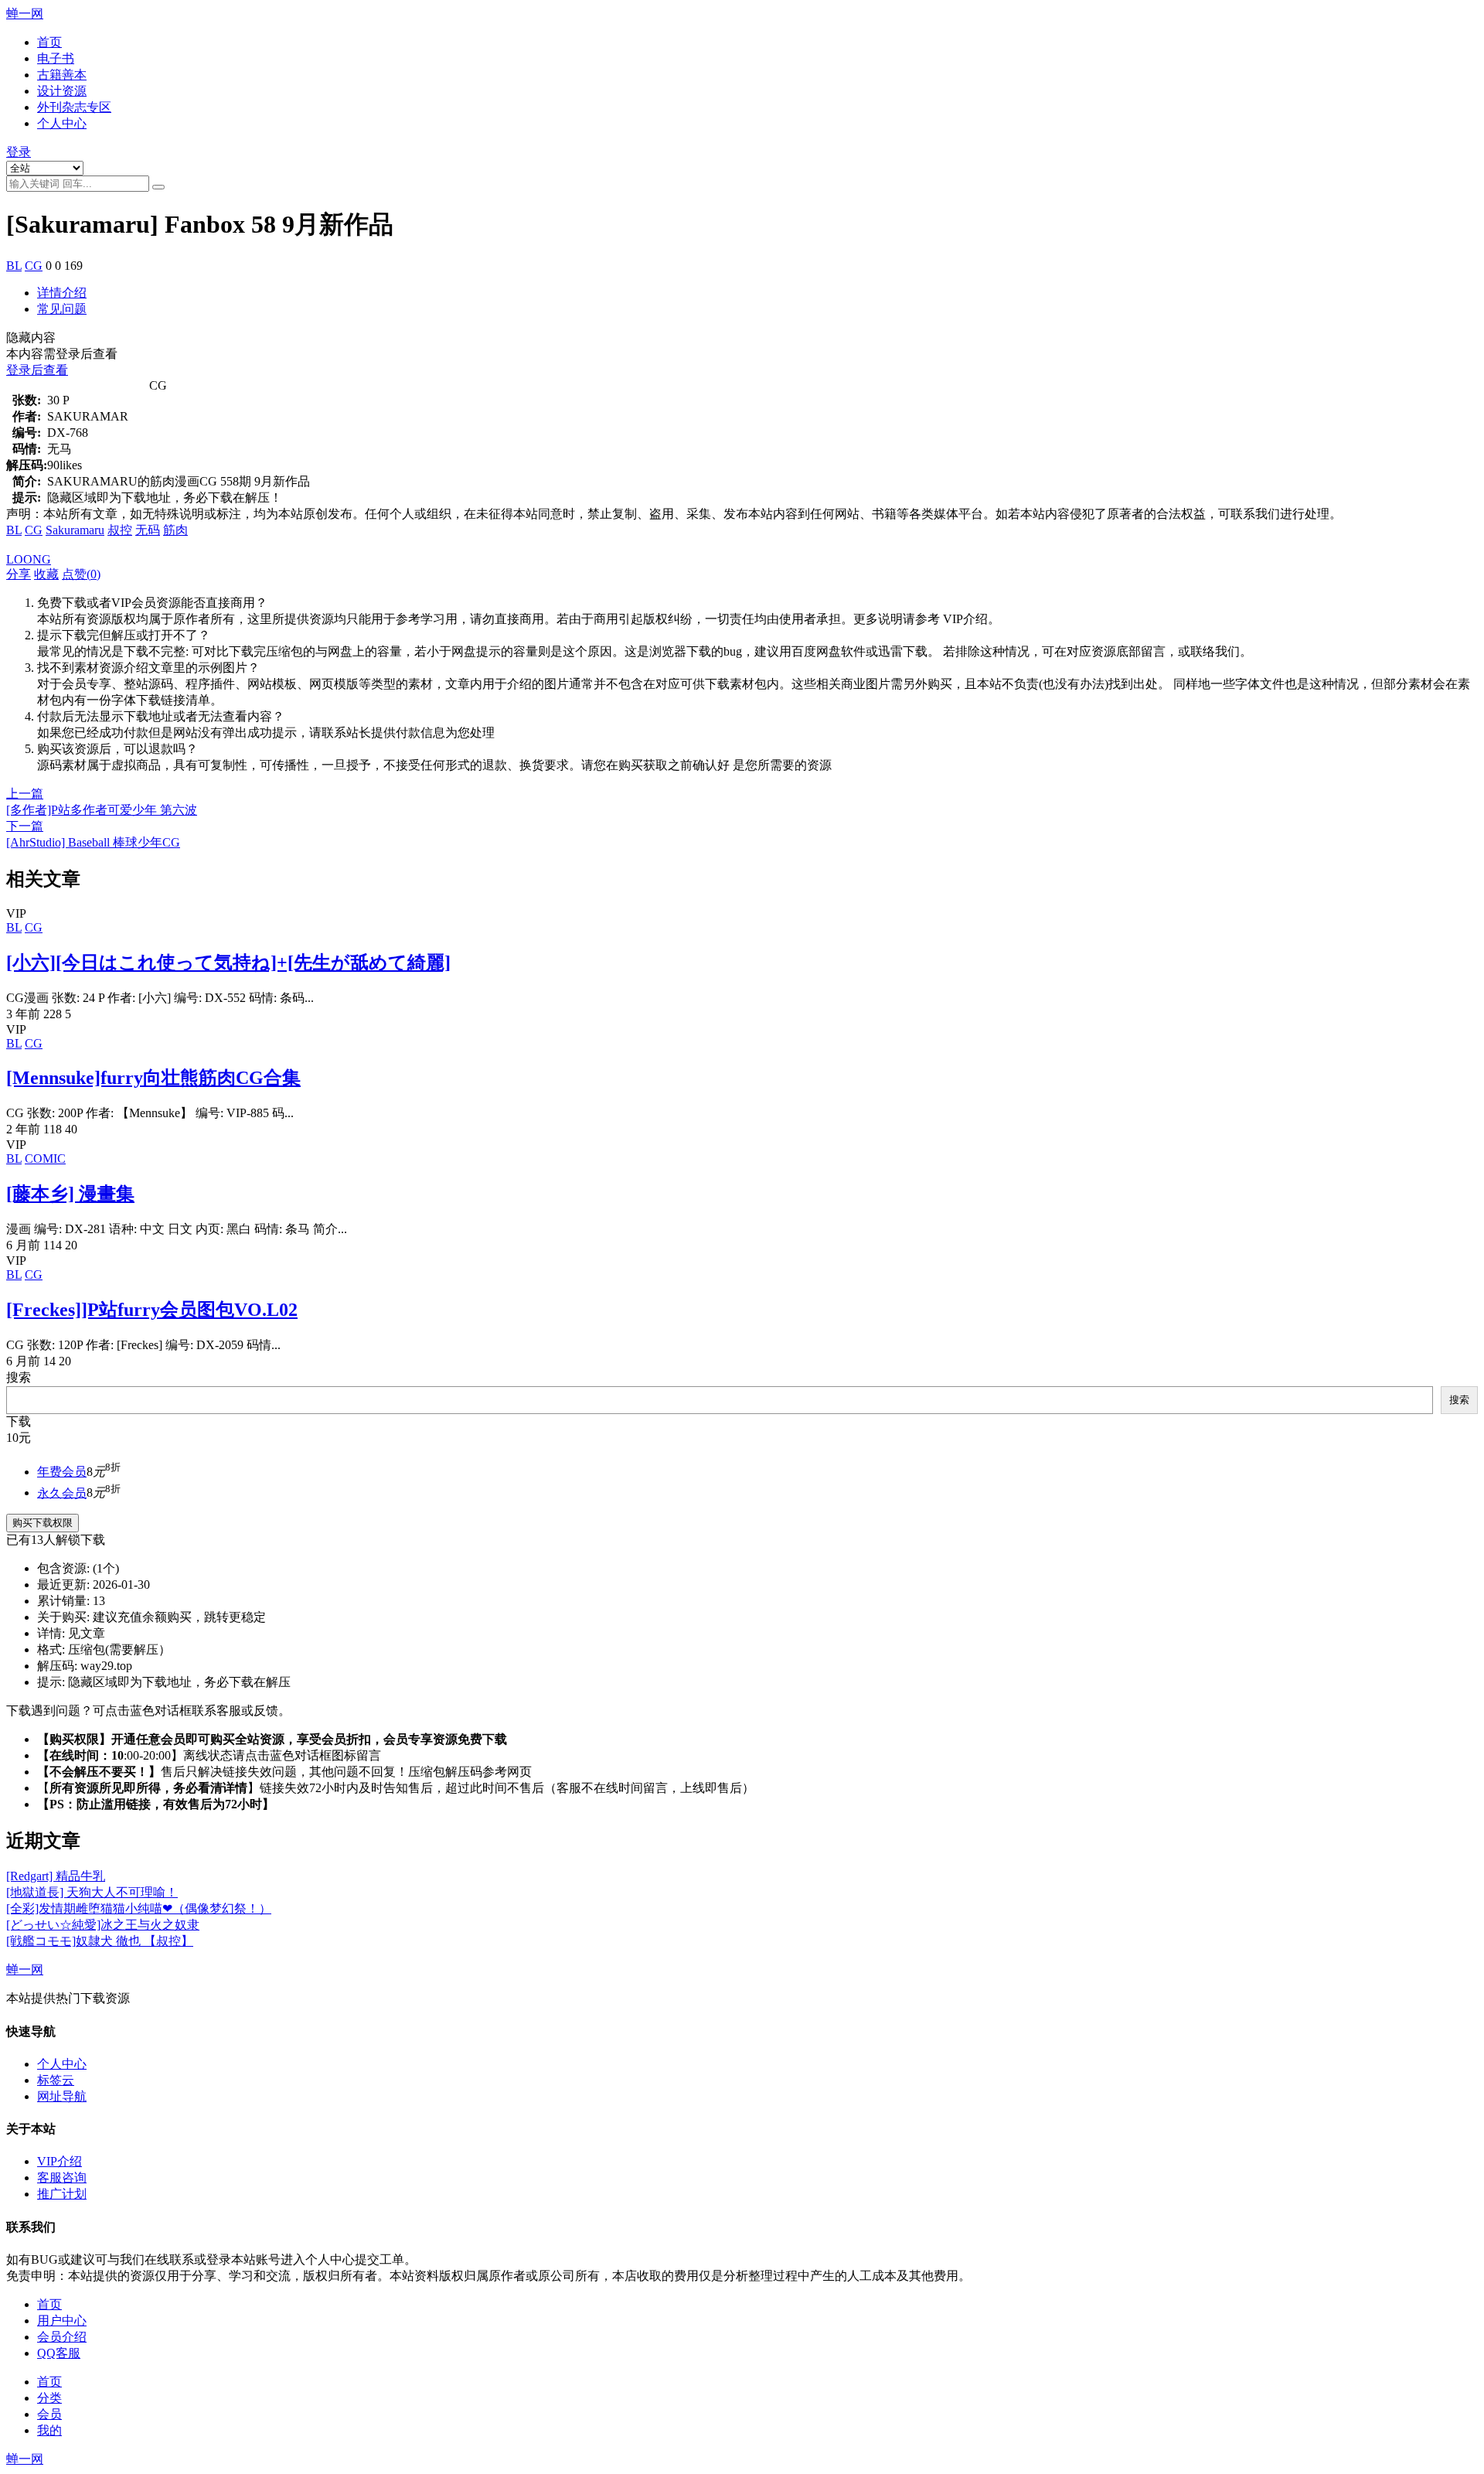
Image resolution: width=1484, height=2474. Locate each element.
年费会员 (62, 1472)
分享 (19, 574)
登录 (19, 152)
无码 (148, 530)
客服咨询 (62, 2178)
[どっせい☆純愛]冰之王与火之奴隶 (103, 1925)
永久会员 (62, 1493)
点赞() (81, 574)
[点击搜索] (158, 187)
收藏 (46, 574)
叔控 (120, 530)
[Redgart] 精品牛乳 (56, 1876)
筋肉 (175, 530)
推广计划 (62, 2194)
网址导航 (62, 2096)
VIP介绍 (60, 2161)
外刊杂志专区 (74, 107)
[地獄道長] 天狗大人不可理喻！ (92, 1892)
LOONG (29, 559)
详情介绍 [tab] (62, 293)
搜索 (19, 1377)
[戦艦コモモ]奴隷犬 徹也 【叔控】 (100, 1941)
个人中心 (62, 123)
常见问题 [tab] (62, 309)
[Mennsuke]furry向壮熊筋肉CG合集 (153, 1078)
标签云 (56, 2080)
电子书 (56, 58)
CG (34, 266)
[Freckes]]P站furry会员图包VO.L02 (152, 1310)
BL (14, 266)
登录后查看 (37, 370)
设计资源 (62, 91)
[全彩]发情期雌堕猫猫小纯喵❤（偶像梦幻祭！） (139, 1908)
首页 (49, 42)
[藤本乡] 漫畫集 (70, 1194)
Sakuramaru (75, 530)
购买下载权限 (43, 1523)
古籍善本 (62, 75)
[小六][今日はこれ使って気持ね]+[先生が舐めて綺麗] (228, 963)
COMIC (45, 1159)
